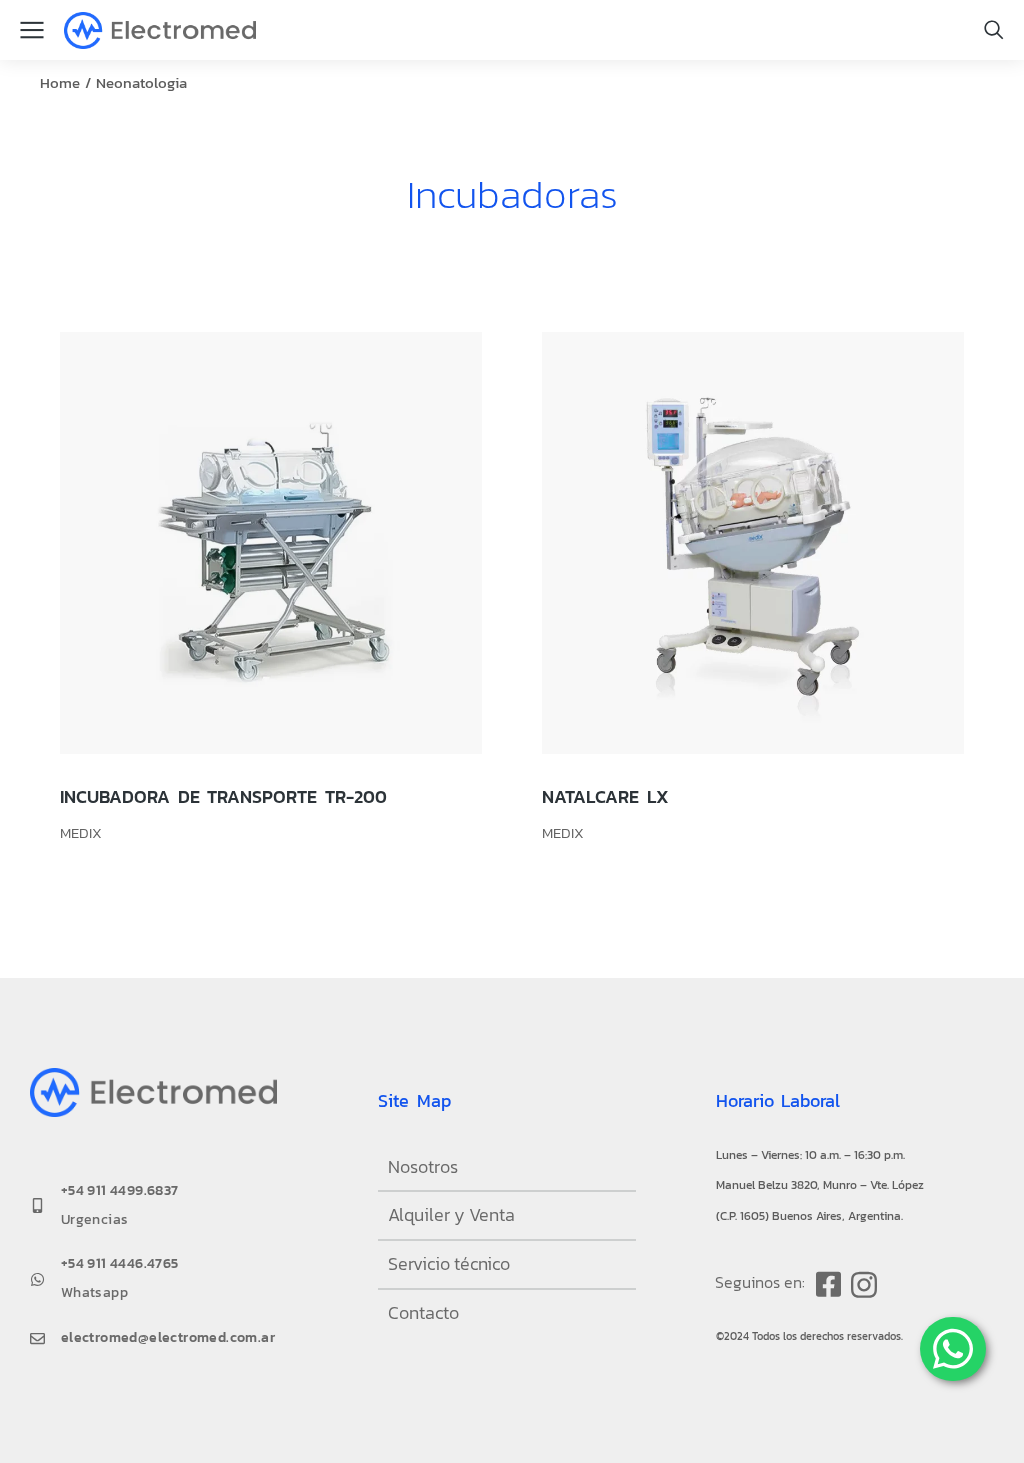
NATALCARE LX (605, 796)
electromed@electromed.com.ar (168, 1337)
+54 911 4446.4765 (120, 1263)
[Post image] (271, 543)
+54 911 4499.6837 (120, 1190)
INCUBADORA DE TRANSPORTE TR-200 (223, 796)
